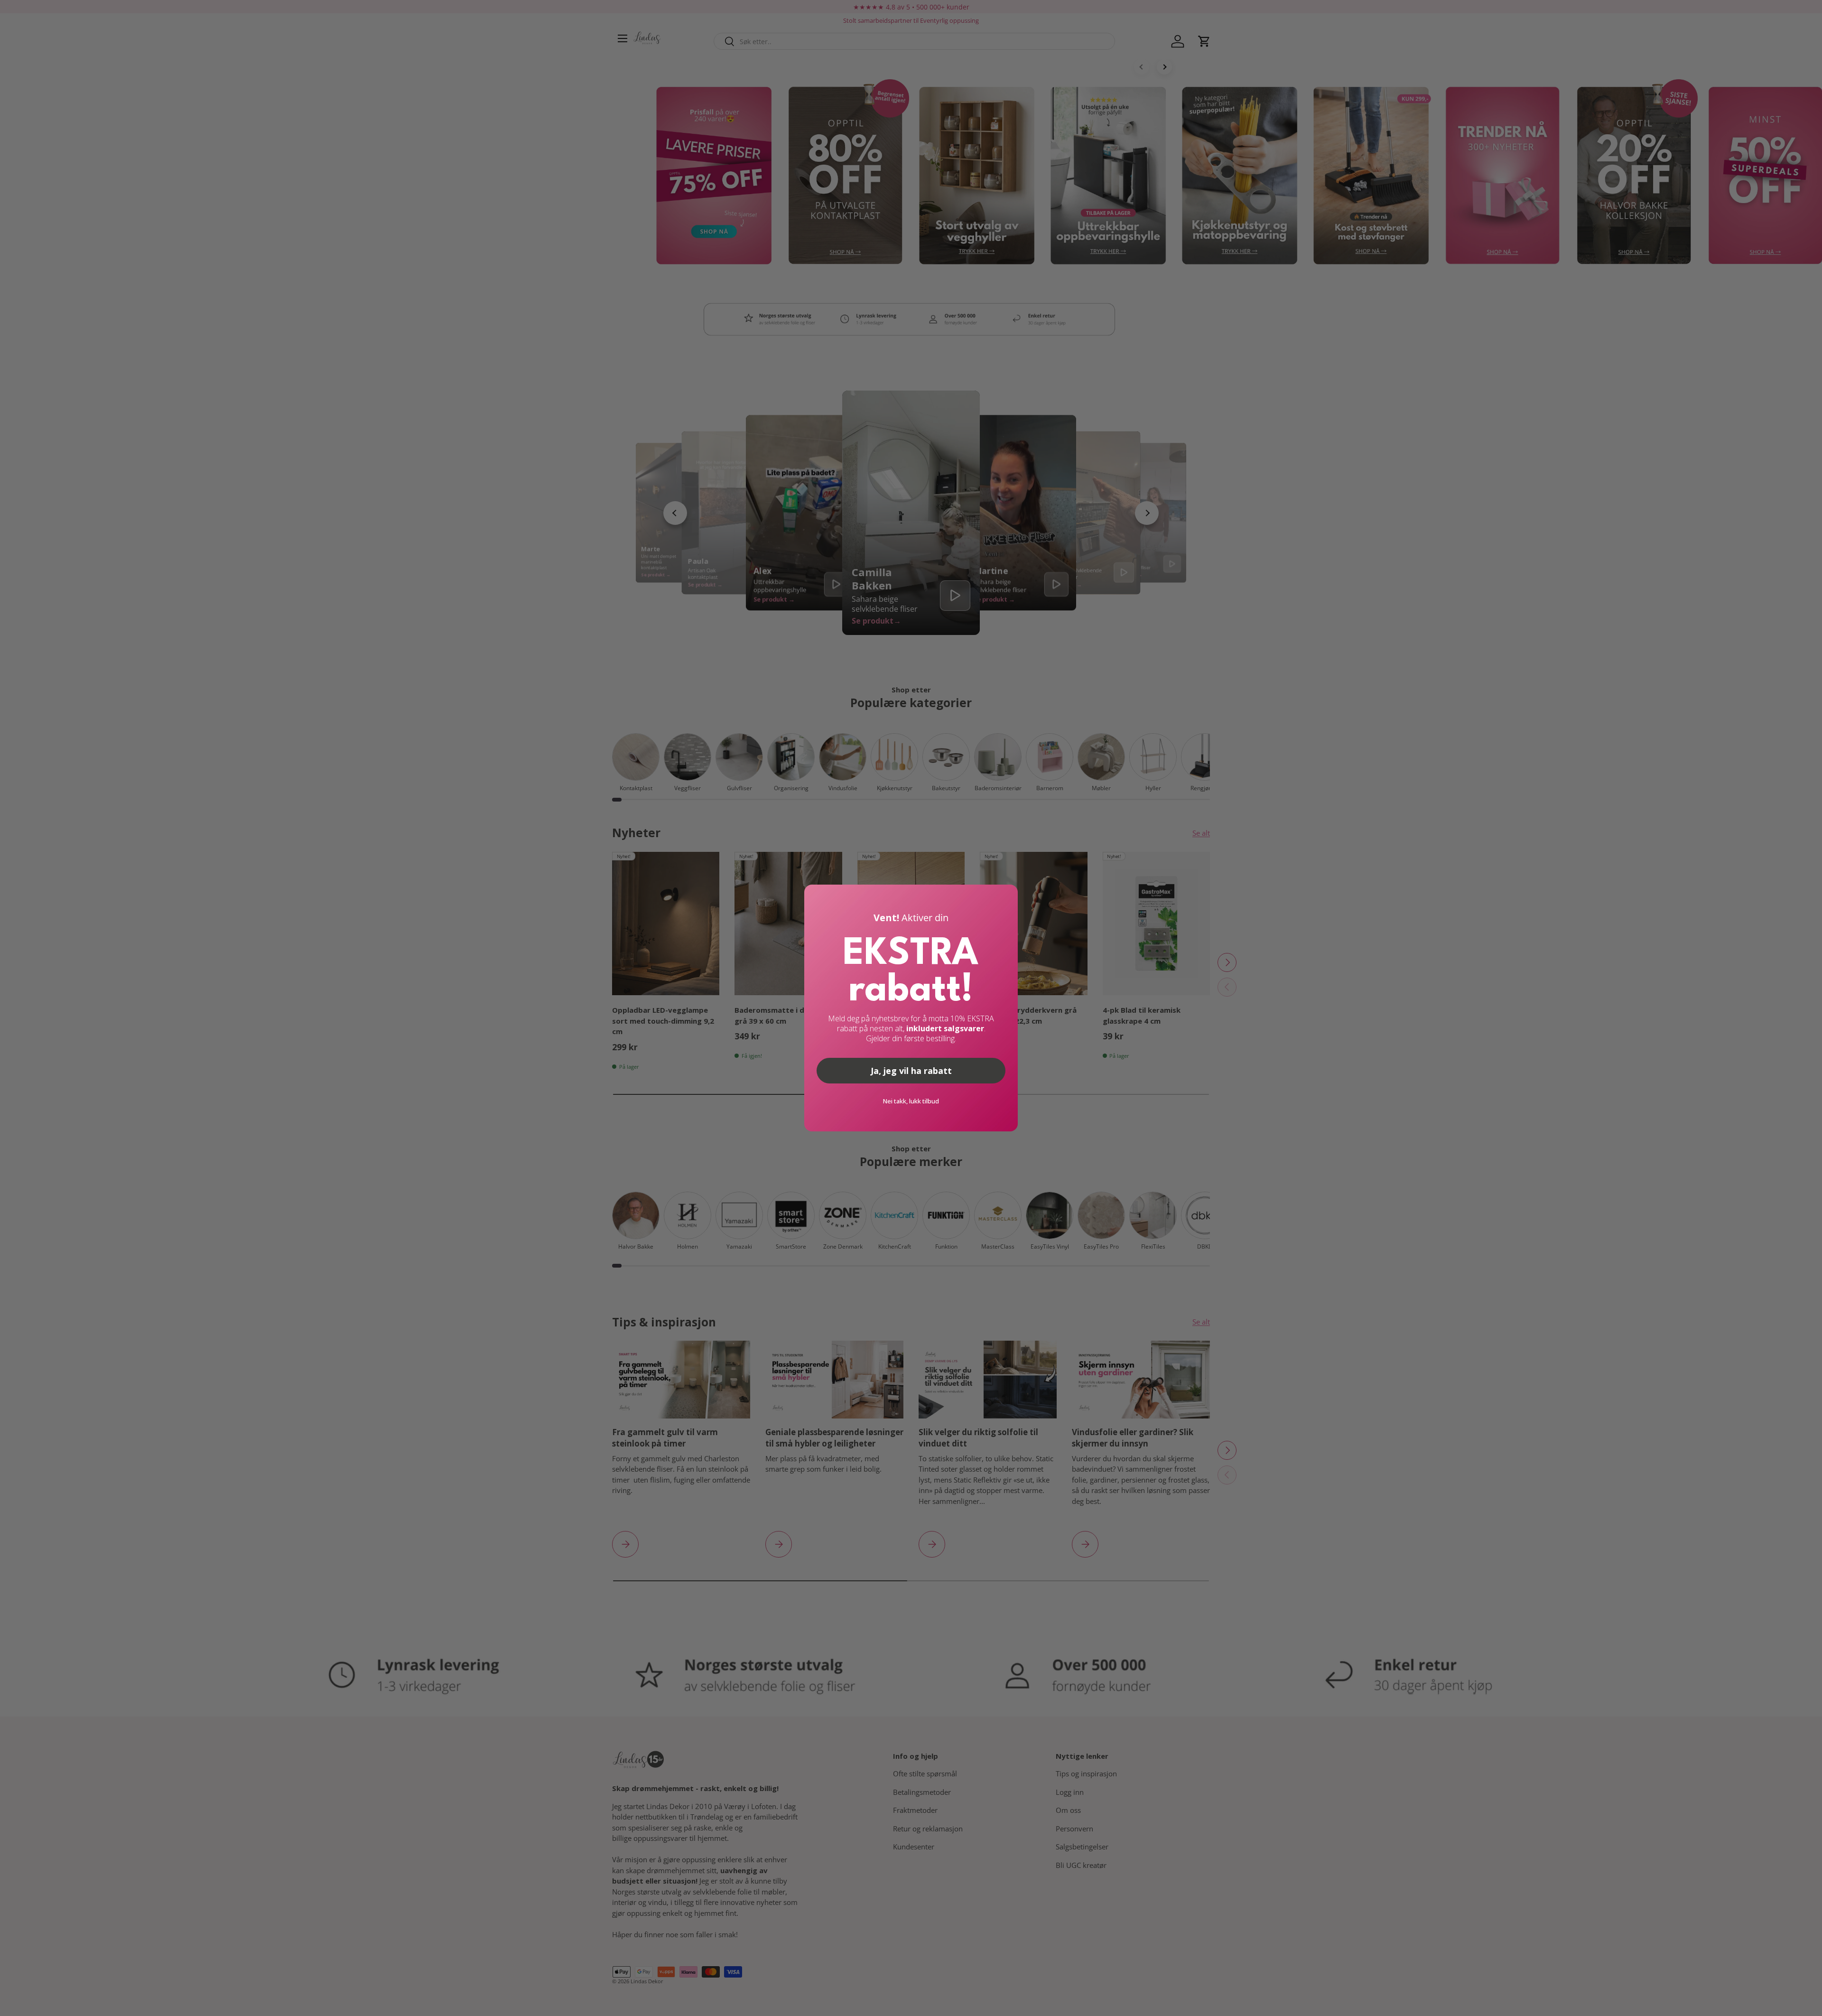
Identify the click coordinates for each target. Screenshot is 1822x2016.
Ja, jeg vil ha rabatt (911, 1071)
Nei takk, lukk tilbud (911, 1101)
